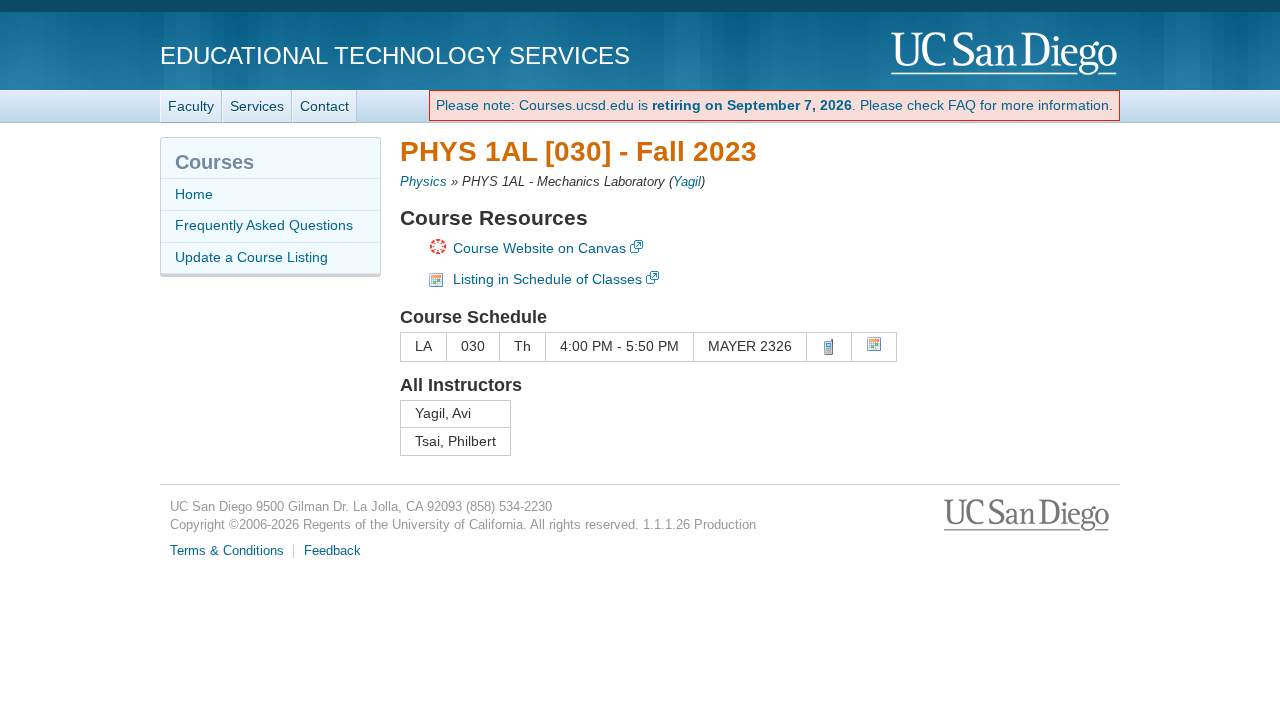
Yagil (687, 182)
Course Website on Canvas (539, 248)
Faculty (191, 106)
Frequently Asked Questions (264, 225)
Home (194, 194)
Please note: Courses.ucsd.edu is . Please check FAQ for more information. (774, 105)
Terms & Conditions (227, 551)
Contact (324, 106)
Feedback (332, 551)
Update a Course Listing (251, 257)
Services (257, 106)
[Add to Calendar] (874, 347)
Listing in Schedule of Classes (547, 279)
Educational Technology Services (395, 55)
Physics (423, 182)
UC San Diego (1005, 54)
